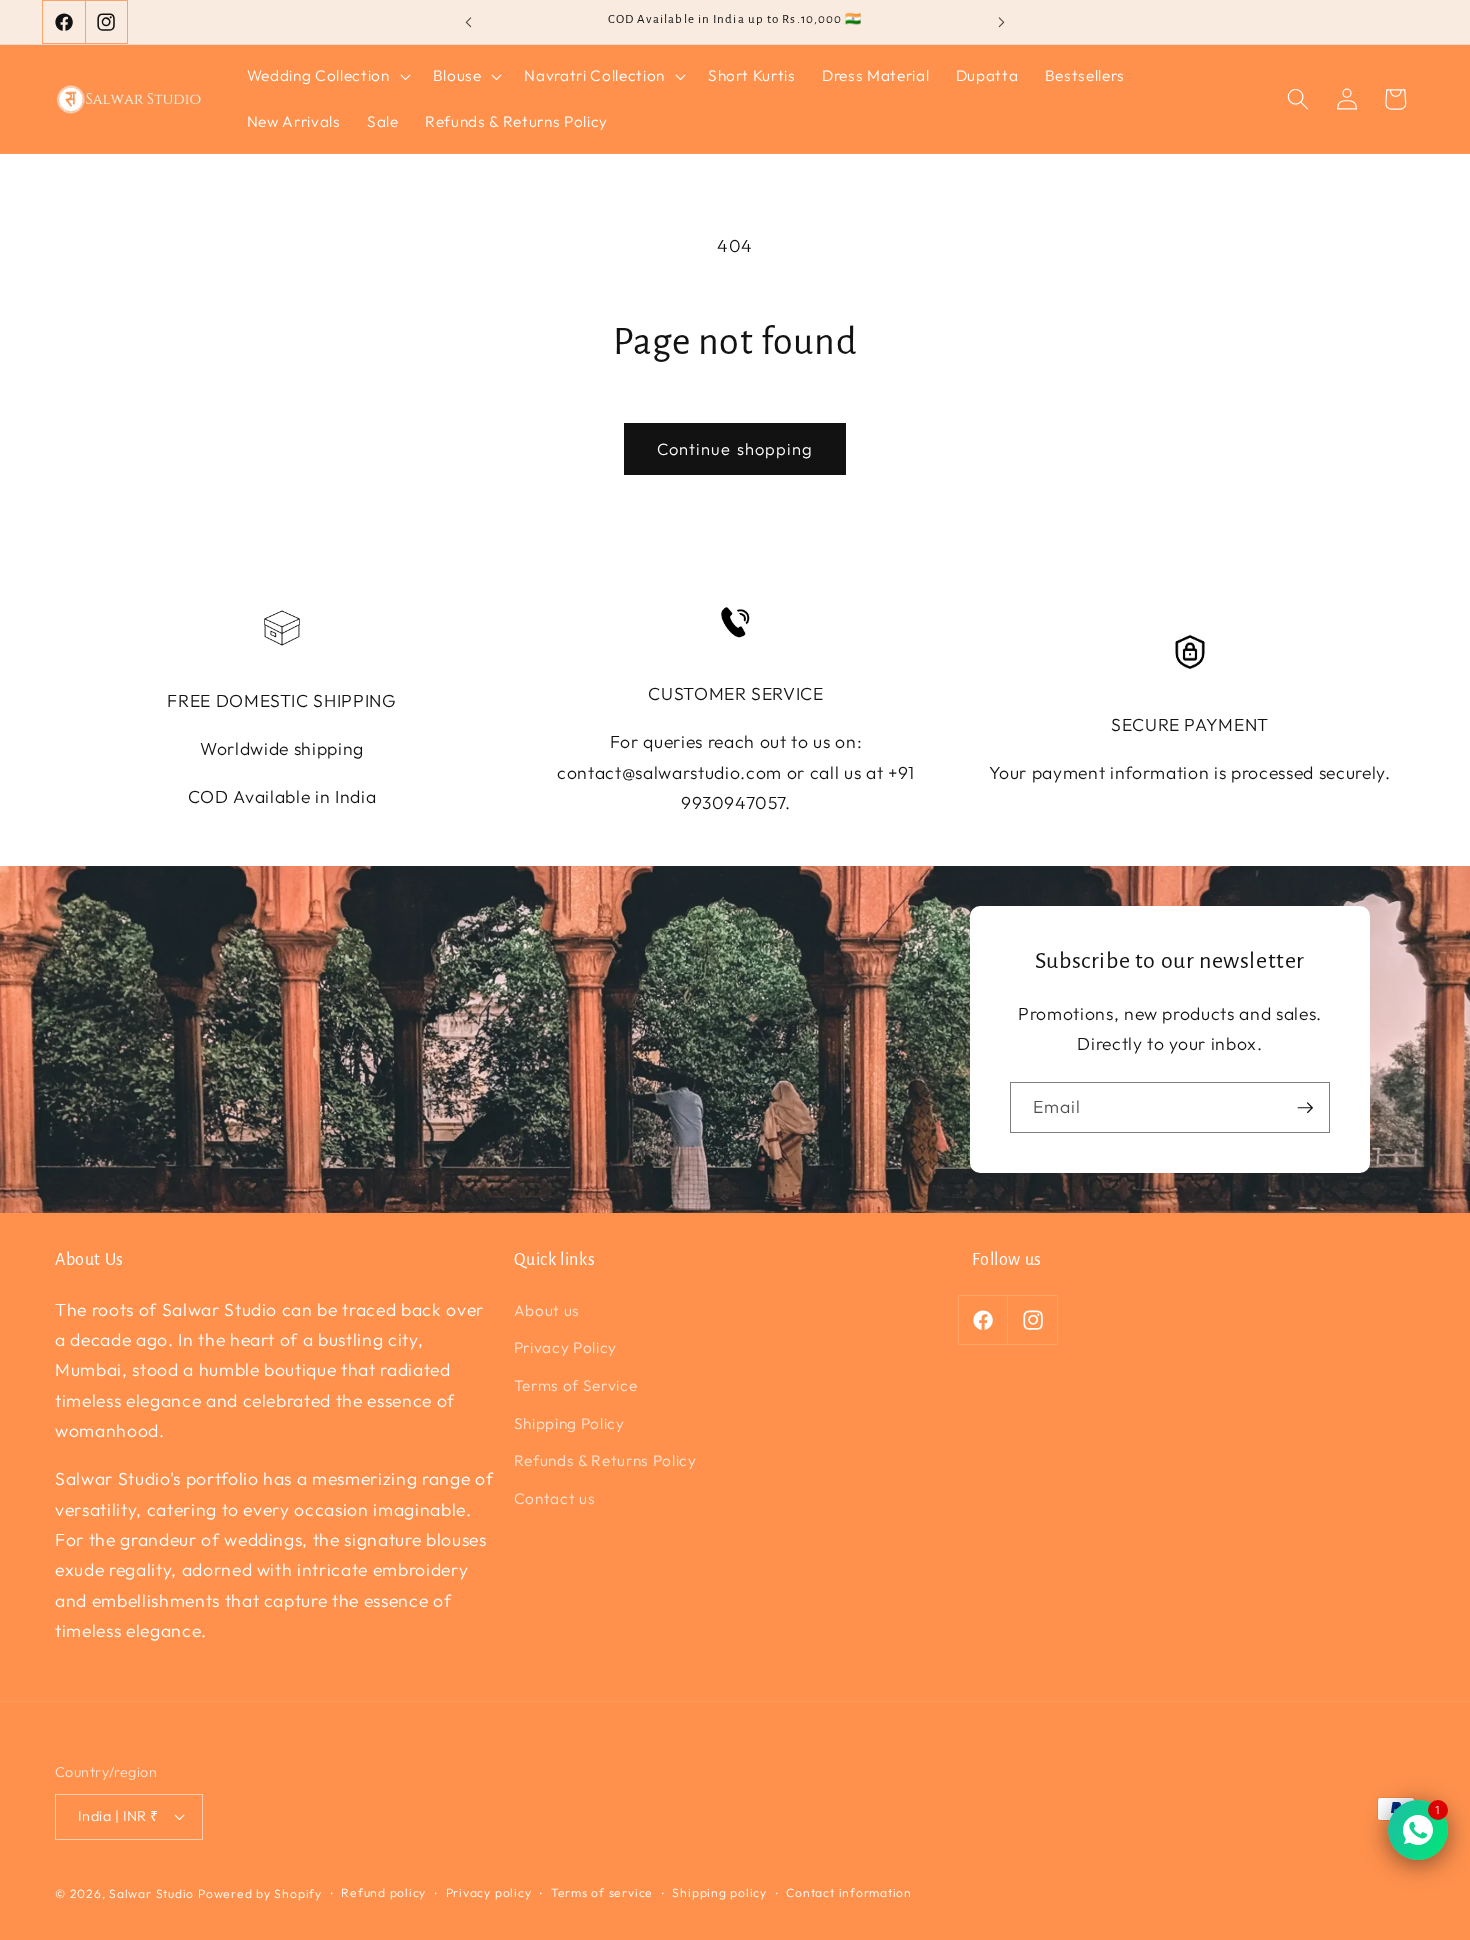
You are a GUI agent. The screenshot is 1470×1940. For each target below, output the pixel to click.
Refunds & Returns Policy (605, 1460)
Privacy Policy (565, 1347)
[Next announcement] (1002, 22)
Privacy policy (489, 1892)
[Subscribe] (1305, 1108)
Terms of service (602, 1892)
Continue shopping (735, 448)
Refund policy (383, 1892)
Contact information (849, 1892)
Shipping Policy (569, 1423)
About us (547, 1310)
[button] (327, 76)
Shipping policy (719, 1892)
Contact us (555, 1498)
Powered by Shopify (260, 1893)
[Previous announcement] (469, 22)
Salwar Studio (151, 1893)
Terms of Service (576, 1385)
